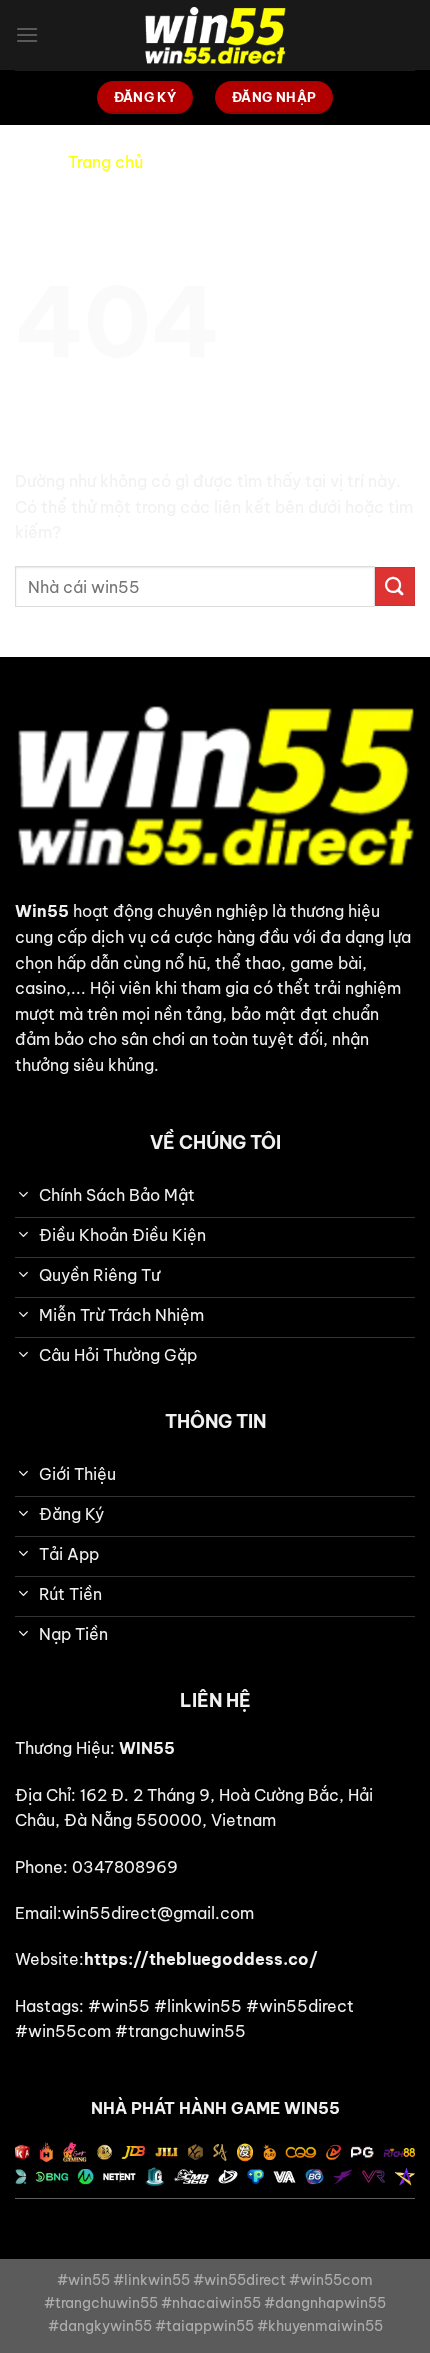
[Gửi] (395, 586)
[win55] (215, 35)
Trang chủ (105, 162)
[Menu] (27, 34)
